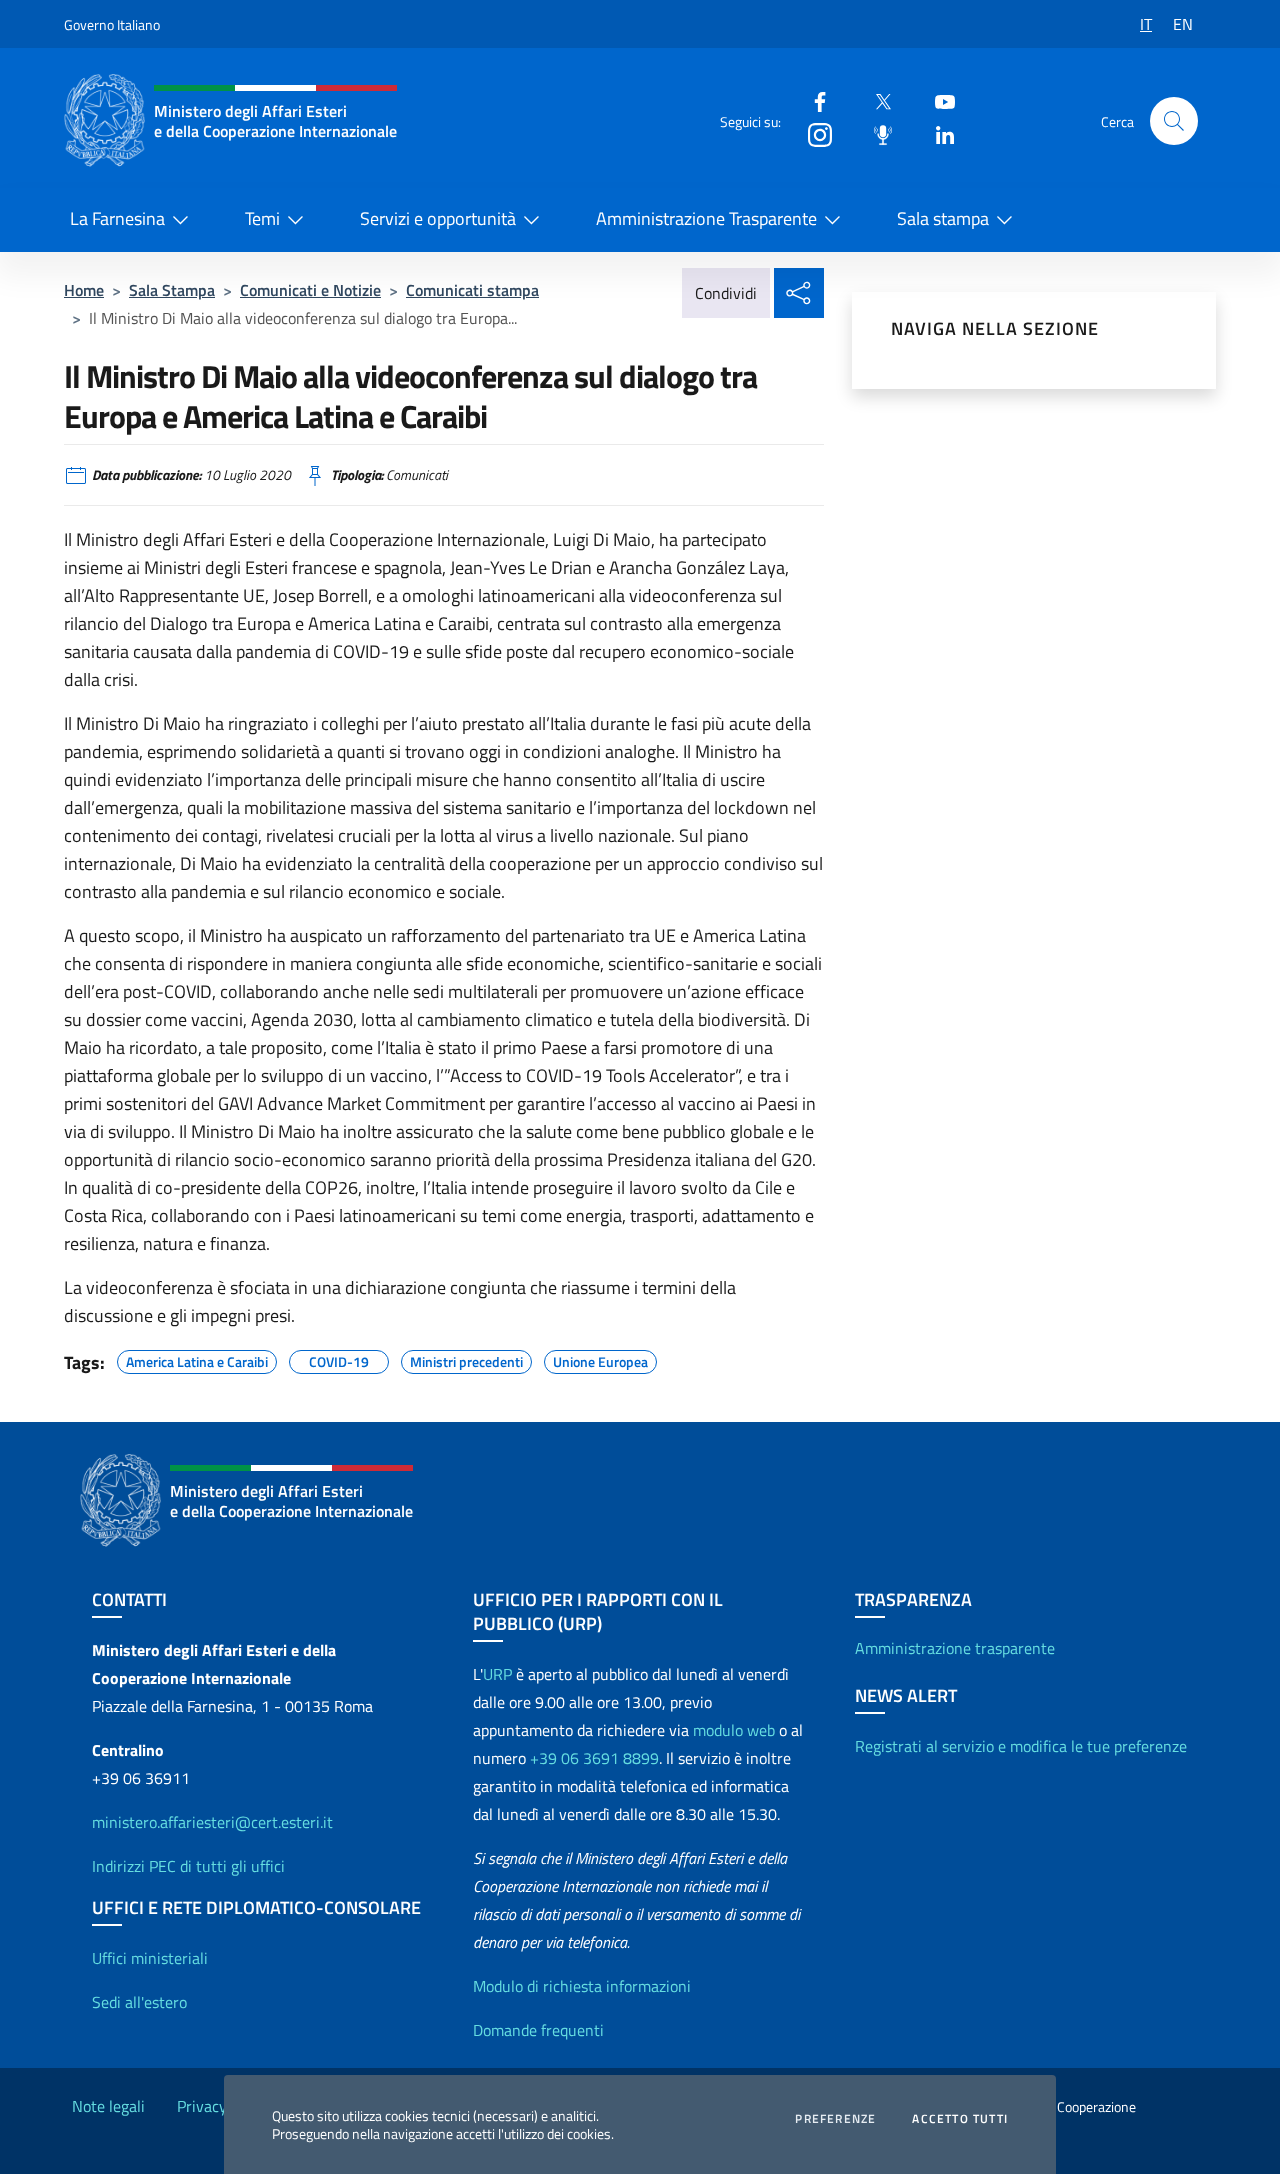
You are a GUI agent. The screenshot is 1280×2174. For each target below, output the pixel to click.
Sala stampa (943, 218)
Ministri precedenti (466, 1359)
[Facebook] (812, 100)
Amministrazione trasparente (955, 1648)
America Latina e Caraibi (197, 1359)
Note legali (108, 2106)
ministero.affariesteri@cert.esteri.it (212, 1822)
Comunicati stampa (472, 290)
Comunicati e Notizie (310, 290)
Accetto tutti (960, 2119)
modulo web (734, 1730)
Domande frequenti (538, 2030)
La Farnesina (117, 218)
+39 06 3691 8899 (594, 1758)
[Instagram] (812, 133)
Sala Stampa (172, 290)
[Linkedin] (937, 133)
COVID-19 (339, 1359)
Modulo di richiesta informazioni (582, 1986)
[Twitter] (875, 100)
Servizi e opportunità (438, 218)
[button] (1174, 121)
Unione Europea (600, 1359)
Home (84, 290)
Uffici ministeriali (150, 1958)
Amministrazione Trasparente (706, 218)
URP (497, 1674)
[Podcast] (875, 133)
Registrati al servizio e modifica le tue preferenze (1021, 1746)
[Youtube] (937, 100)
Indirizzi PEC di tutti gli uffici (188, 1866)
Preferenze (835, 2119)
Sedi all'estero (139, 2002)
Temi (262, 218)
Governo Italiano (112, 24)
